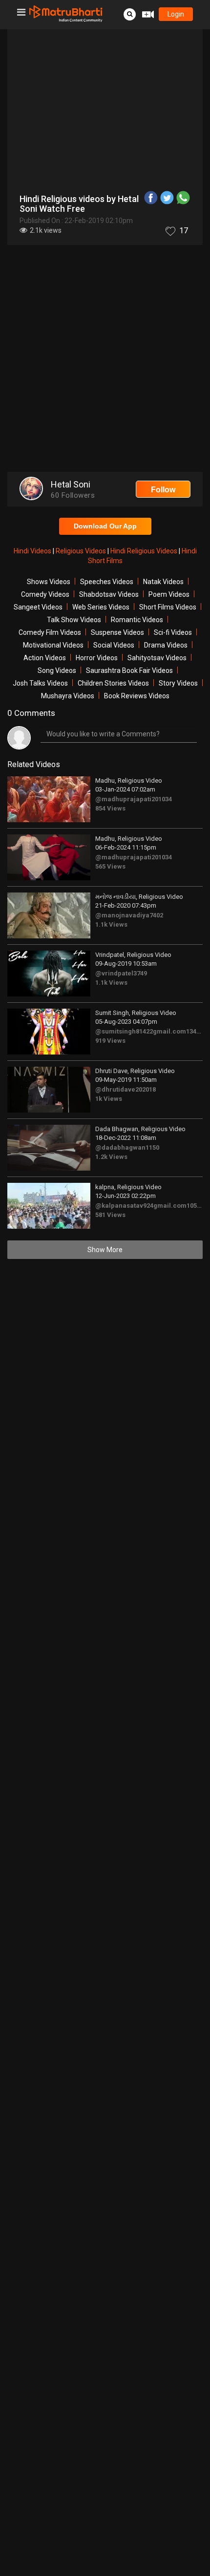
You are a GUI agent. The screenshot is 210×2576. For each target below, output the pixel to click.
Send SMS (127, 184)
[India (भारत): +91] (62, 184)
